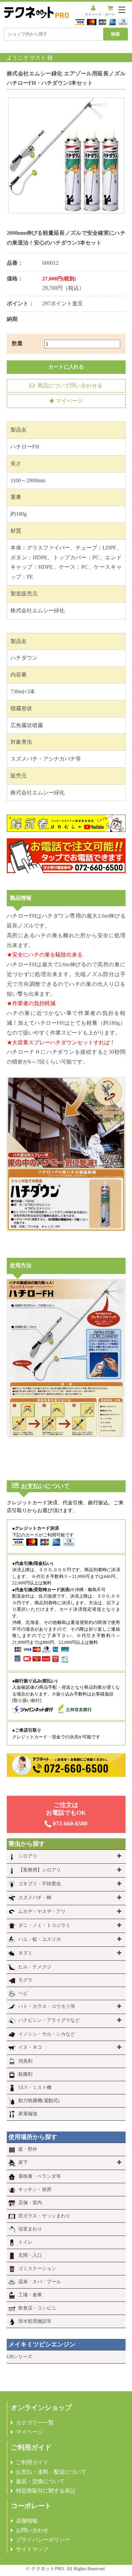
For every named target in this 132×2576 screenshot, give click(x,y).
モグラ (25, 1980)
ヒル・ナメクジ (35, 1967)
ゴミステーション (37, 2268)
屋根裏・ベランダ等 (40, 2176)
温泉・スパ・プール (40, 2282)
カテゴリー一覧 (35, 2422)
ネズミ (25, 1953)
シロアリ (28, 1856)
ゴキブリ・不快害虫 (40, 1884)
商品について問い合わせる (69, 386)
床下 (23, 2162)
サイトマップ (32, 2549)
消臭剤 (25, 2061)
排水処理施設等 (35, 2321)
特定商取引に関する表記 (46, 2491)
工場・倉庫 (30, 2295)
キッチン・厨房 (35, 2189)
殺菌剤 (25, 2074)
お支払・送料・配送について (51, 2472)
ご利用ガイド (32, 2462)
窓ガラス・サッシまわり (44, 2216)
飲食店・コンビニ (37, 2308)
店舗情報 (27, 2521)
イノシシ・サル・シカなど (47, 2034)
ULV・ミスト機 (35, 2087)
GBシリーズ (19, 2357)
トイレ (25, 2242)
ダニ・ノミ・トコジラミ (44, 1925)
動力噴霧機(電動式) (39, 2101)
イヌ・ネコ (30, 2047)
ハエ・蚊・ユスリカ (40, 1939)
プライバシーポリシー (43, 2540)
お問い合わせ (32, 2530)
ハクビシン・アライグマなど (49, 2020)
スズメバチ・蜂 (35, 1898)
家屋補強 (28, 2114)
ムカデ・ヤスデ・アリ (42, 1911)
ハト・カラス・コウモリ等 (47, 2006)
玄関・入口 (30, 2255)
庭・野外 (28, 2149)
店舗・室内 (30, 2203)
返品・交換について (40, 2481)
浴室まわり (30, 2229)
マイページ (93, 14)
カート (110, 14)
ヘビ (23, 1993)
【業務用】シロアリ (40, 1870)
